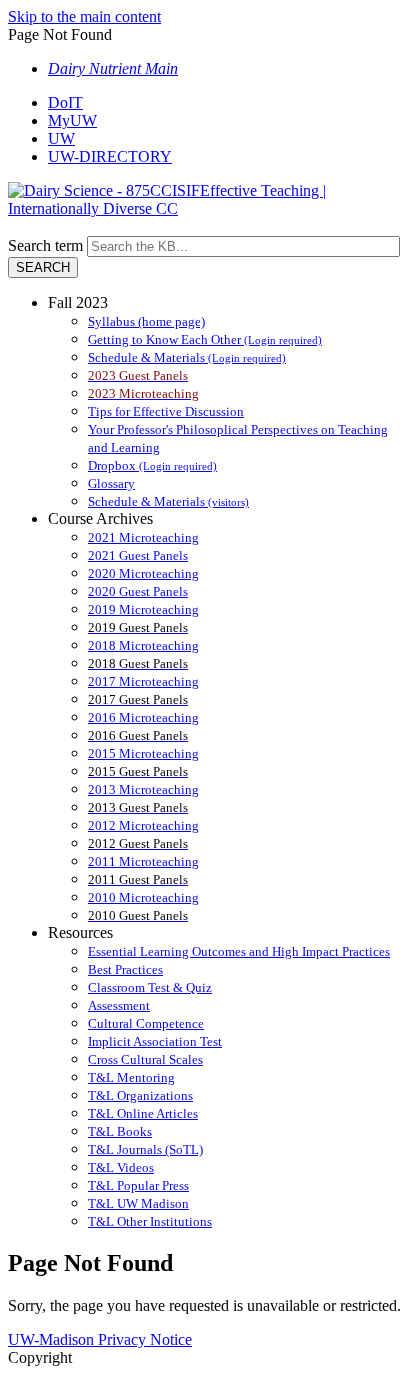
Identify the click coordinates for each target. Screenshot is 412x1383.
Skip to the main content (84, 16)
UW (61, 138)
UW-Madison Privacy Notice (100, 1339)
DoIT (65, 102)
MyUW (72, 120)
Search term (45, 245)
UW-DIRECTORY (110, 156)
